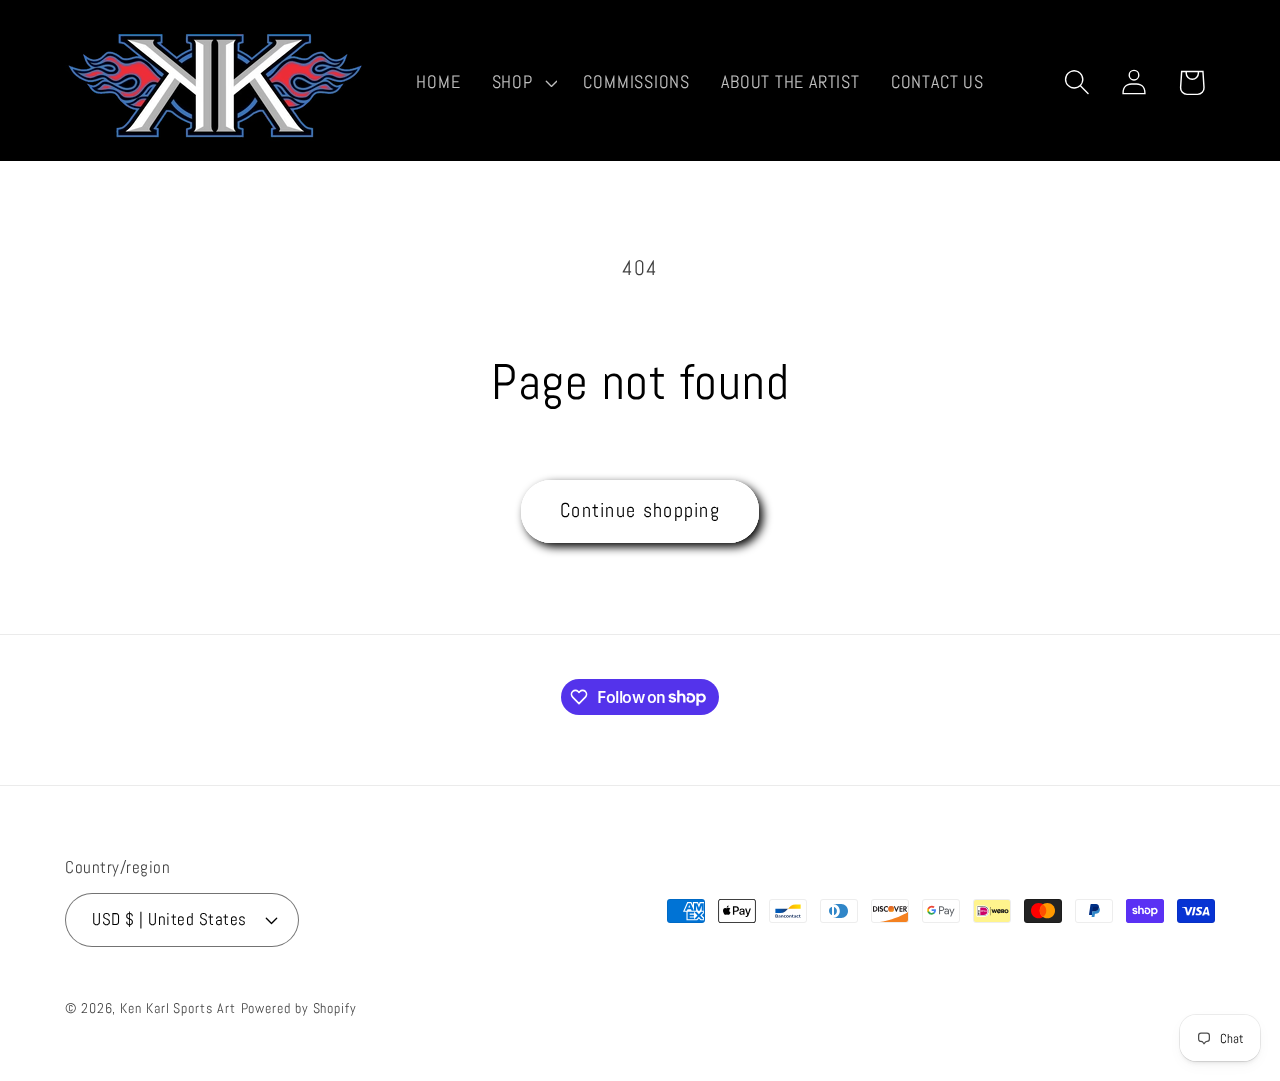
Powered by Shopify (299, 1008)
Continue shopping (640, 510)
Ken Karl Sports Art (177, 1008)
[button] (522, 82)
